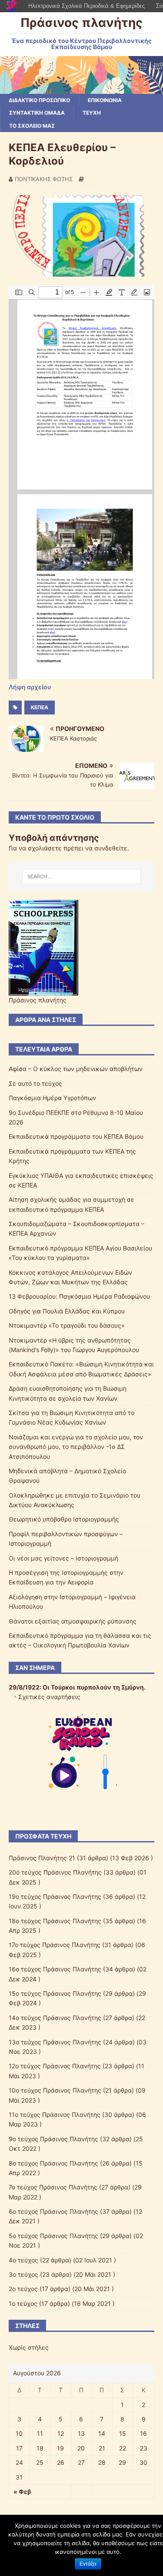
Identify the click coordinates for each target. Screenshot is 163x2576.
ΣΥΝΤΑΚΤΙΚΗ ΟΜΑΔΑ (37, 113)
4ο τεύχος (23, 2260)
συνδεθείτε (111, 848)
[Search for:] (82, 876)
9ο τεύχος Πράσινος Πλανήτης (53, 2139)
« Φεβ (22, 2492)
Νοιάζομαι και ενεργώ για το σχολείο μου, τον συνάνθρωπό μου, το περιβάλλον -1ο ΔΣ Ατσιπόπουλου (76, 1447)
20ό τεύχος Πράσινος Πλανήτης (55, 1872)
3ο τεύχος (23, 2274)
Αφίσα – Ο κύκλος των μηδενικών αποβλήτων (76, 1069)
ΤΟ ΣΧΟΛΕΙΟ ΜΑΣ (32, 126)
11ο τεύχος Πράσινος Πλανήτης (55, 2115)
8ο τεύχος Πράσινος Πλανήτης (53, 2163)
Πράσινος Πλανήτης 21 (42, 1858)
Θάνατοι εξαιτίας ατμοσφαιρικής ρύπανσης (73, 1621)
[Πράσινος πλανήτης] (81, 89)
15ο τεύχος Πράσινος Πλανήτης (55, 1993)
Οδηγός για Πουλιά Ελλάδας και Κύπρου (67, 1311)
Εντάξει (88, 2564)
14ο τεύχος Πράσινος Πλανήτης (55, 2018)
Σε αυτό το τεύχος (35, 1083)
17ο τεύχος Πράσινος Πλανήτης (55, 1945)
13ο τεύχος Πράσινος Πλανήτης (55, 2042)
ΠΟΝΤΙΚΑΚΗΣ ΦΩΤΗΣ (44, 179)
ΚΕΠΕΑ (40, 707)
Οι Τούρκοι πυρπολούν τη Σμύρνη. (94, 1687)
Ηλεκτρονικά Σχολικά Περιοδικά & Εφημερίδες (86, 6)
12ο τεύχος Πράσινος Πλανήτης (55, 2066)
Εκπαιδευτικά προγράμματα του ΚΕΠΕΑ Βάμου (76, 1136)
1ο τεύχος (23, 2303)
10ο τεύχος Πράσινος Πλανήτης (55, 2090)
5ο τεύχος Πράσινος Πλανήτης (53, 2236)
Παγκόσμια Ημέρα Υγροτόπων (52, 1098)
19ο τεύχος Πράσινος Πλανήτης (55, 1896)
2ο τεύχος (23, 2289)
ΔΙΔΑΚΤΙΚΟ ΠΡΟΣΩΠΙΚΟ (39, 100)
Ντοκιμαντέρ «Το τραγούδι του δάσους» (67, 1325)
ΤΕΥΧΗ (92, 113)
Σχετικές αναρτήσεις (49, 1697)
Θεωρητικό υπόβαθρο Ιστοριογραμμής (64, 1519)
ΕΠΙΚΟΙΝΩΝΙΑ (105, 100)
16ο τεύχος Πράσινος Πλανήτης (55, 1969)
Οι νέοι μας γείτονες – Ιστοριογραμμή (63, 1558)
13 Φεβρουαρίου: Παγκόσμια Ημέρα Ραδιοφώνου (79, 1296)
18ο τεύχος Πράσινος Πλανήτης (55, 1921)
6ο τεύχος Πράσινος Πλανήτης (53, 2211)
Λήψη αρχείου (30, 687)
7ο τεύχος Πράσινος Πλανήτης (53, 2187)
